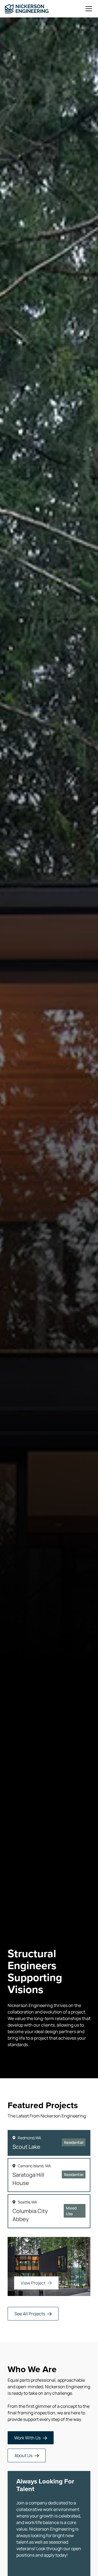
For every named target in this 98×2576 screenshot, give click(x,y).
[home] (27, 9)
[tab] (49, 2143)
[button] (88, 9)
